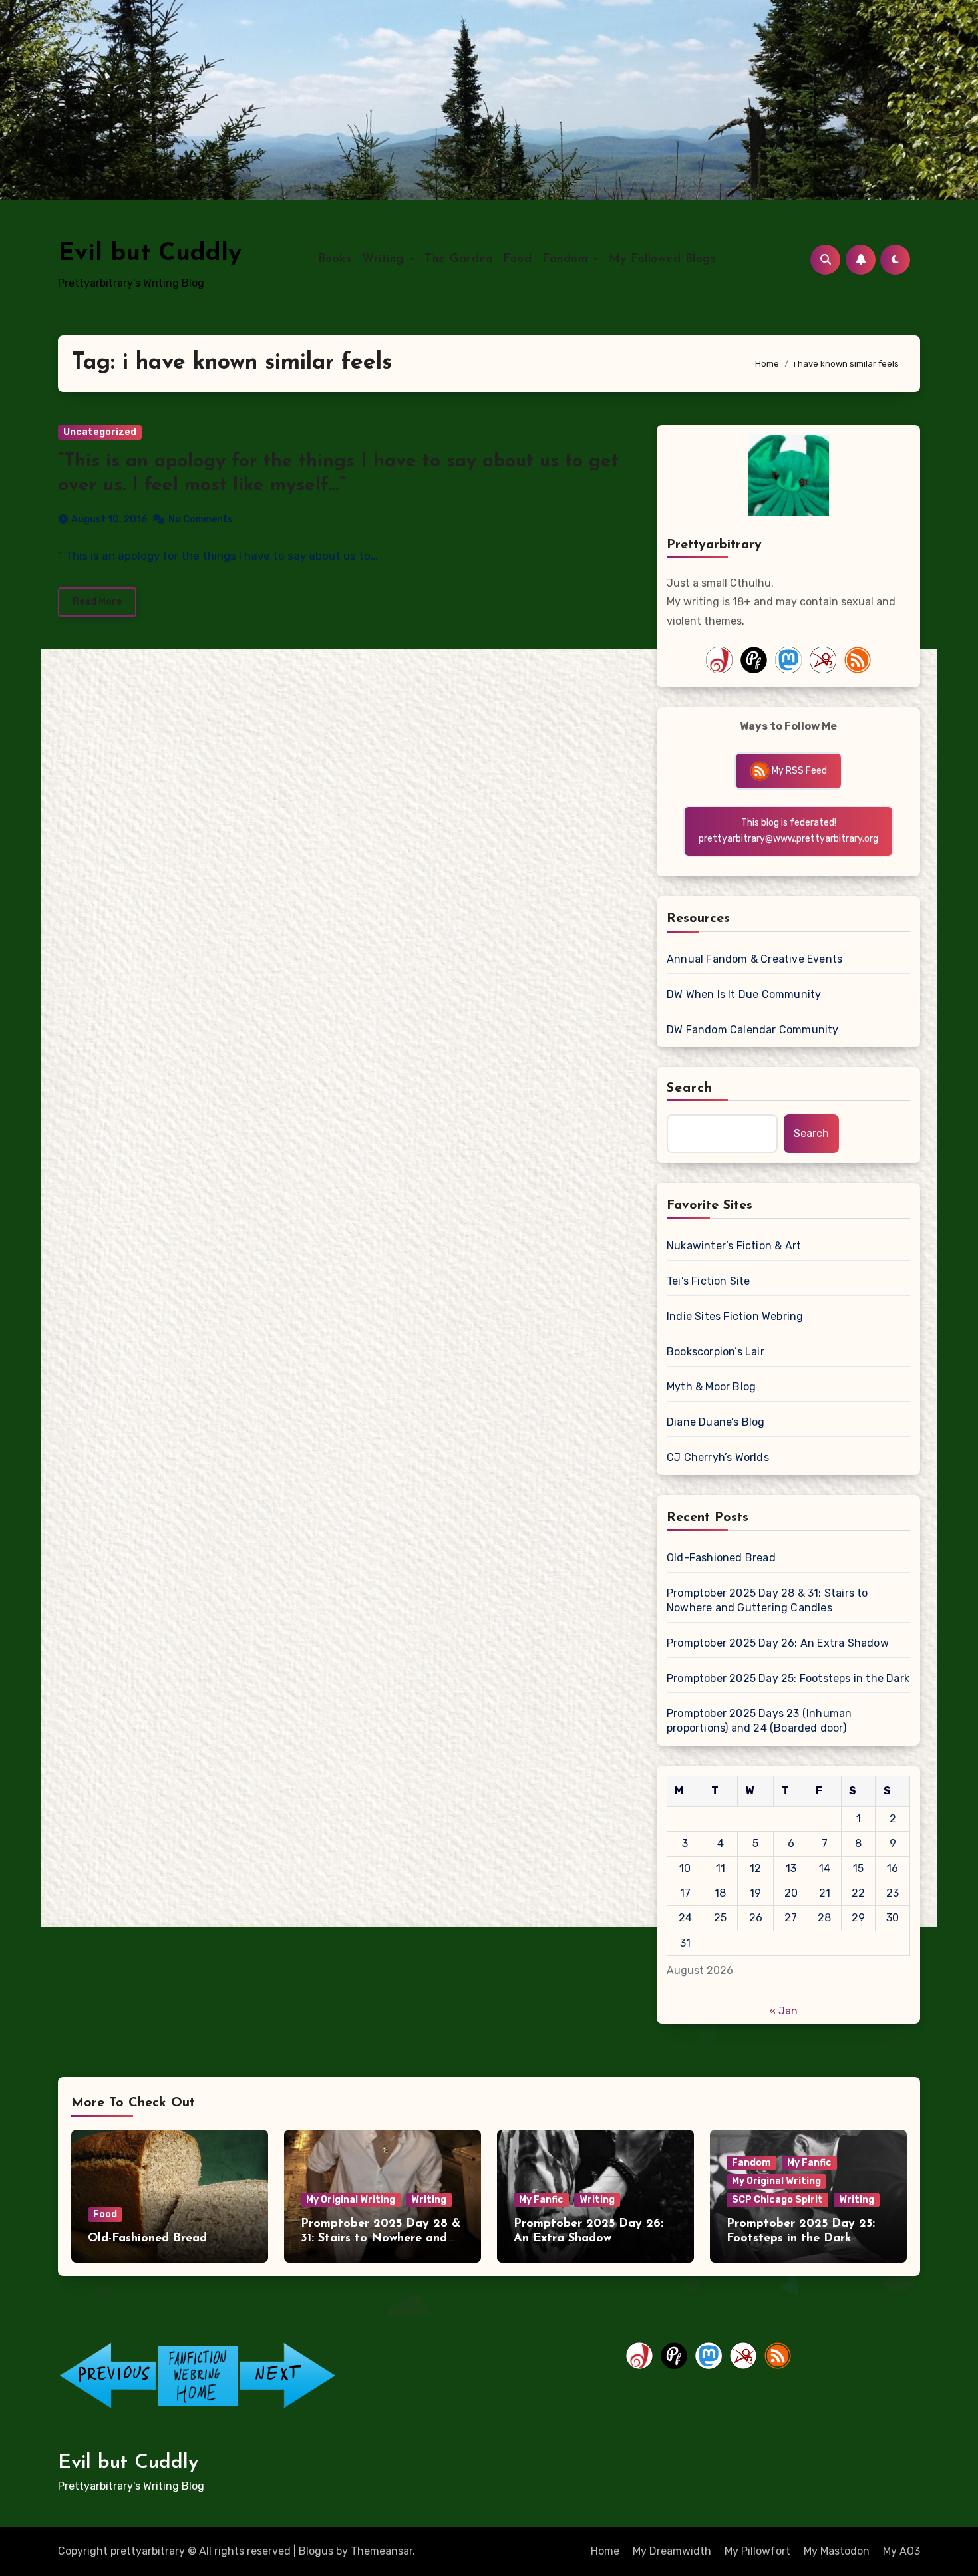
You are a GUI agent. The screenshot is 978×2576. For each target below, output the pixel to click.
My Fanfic (541, 2200)
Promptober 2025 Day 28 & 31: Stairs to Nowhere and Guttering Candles (767, 1600)
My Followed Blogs (663, 259)
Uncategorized (100, 432)
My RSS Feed (798, 771)
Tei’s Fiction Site (709, 1281)
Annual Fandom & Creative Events (754, 959)
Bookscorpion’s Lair (716, 1352)
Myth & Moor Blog (711, 1387)
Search (690, 1088)
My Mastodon (837, 2551)
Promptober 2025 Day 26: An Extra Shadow (778, 1643)
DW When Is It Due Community (744, 994)
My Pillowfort (757, 2551)
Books (335, 259)
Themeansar (382, 2551)
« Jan (783, 2011)
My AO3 (901, 2551)
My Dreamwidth (672, 2551)
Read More (97, 602)
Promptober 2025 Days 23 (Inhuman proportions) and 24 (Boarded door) (759, 1721)
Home (605, 2551)
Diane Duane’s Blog (716, 1422)
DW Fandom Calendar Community (753, 1030)
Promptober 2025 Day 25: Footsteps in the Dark (788, 1678)
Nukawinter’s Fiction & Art (734, 1246)
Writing (385, 259)
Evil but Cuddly (150, 254)
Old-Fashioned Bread (721, 1558)
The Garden (458, 259)
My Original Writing (351, 2200)
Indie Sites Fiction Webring (735, 1316)
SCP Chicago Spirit (777, 2200)
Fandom (567, 259)
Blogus (316, 2551)
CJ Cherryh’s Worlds (718, 1457)
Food (517, 259)
